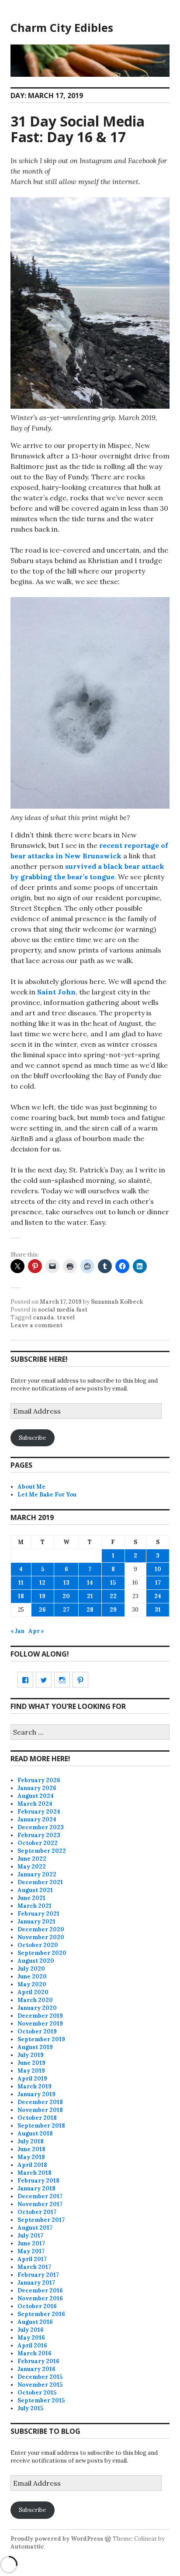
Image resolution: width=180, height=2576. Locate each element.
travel (66, 1317)
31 (158, 1610)
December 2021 (40, 1882)
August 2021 (35, 1890)
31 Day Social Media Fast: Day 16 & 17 (78, 129)
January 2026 (37, 1788)
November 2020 (41, 1937)
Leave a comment (36, 1325)
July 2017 (30, 2236)
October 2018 (37, 2118)
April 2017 (32, 2259)
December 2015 (40, 2377)
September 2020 (42, 1953)
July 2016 (31, 2330)
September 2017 (41, 2220)
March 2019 (35, 2086)
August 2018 (35, 2134)
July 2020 (31, 1969)
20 (66, 1596)
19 (42, 1596)
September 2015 (41, 2400)
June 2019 (31, 2063)
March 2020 (35, 2000)
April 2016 (32, 2345)
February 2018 (38, 2181)
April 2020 (33, 1992)
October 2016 (37, 2306)
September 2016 (41, 2314)
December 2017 (40, 2196)
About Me (31, 1487)
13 (66, 1583)
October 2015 (37, 2393)
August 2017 (35, 2228)
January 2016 (36, 2369)
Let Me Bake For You (47, 1495)
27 (66, 1610)
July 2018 (31, 2141)
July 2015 (30, 2408)
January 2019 (36, 2094)
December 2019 (40, 2016)
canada (43, 1317)
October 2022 (38, 1843)
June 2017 (31, 2243)
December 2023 (41, 1827)
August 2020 (36, 1961)
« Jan (17, 1631)
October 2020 (38, 1945)
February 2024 (39, 1812)
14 (90, 1583)
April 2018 (32, 2165)
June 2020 (32, 1976)
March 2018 (35, 2173)
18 (21, 1596)
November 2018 (40, 2110)
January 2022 (37, 1874)
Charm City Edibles (62, 27)
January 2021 (36, 1922)
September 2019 (41, 2039)
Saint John (56, 992)
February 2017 (38, 2275)
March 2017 (34, 2267)
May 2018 (31, 2157)
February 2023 (39, 1835)
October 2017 (37, 2212)
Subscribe (32, 1438)
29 (113, 1610)
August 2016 (35, 2322)
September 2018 (41, 2126)
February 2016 (38, 2361)
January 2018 (36, 2188)
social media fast (63, 1310)
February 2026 (39, 1780)
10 (158, 1569)
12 (42, 1583)
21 (90, 1596)
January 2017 (36, 2283)
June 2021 (31, 1898)
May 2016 (31, 2338)
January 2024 (37, 1819)
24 (158, 1596)
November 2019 (40, 2024)
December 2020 (41, 1929)
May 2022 (32, 1867)
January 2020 (37, 2008)
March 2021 (35, 1906)
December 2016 (40, 2291)
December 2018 (40, 2102)
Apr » (36, 1631)
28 (90, 1610)
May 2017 (31, 2251)
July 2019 (31, 2055)
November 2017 (40, 2204)
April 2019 (32, 2079)
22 (113, 1596)
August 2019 (35, 2047)
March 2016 (35, 2353)
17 (158, 1583)
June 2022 (32, 1859)
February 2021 (38, 1914)
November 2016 (40, 2298)
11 (21, 1583)
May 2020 (32, 1984)
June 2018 (31, 2149)
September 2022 (42, 1851)
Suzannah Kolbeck (117, 1302)
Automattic (27, 2547)
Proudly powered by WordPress (57, 2539)
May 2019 (31, 2071)
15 (113, 1583)
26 (42, 1610)
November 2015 (40, 2385)
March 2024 (35, 1804)
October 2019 (37, 2031)
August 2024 (36, 1796)
